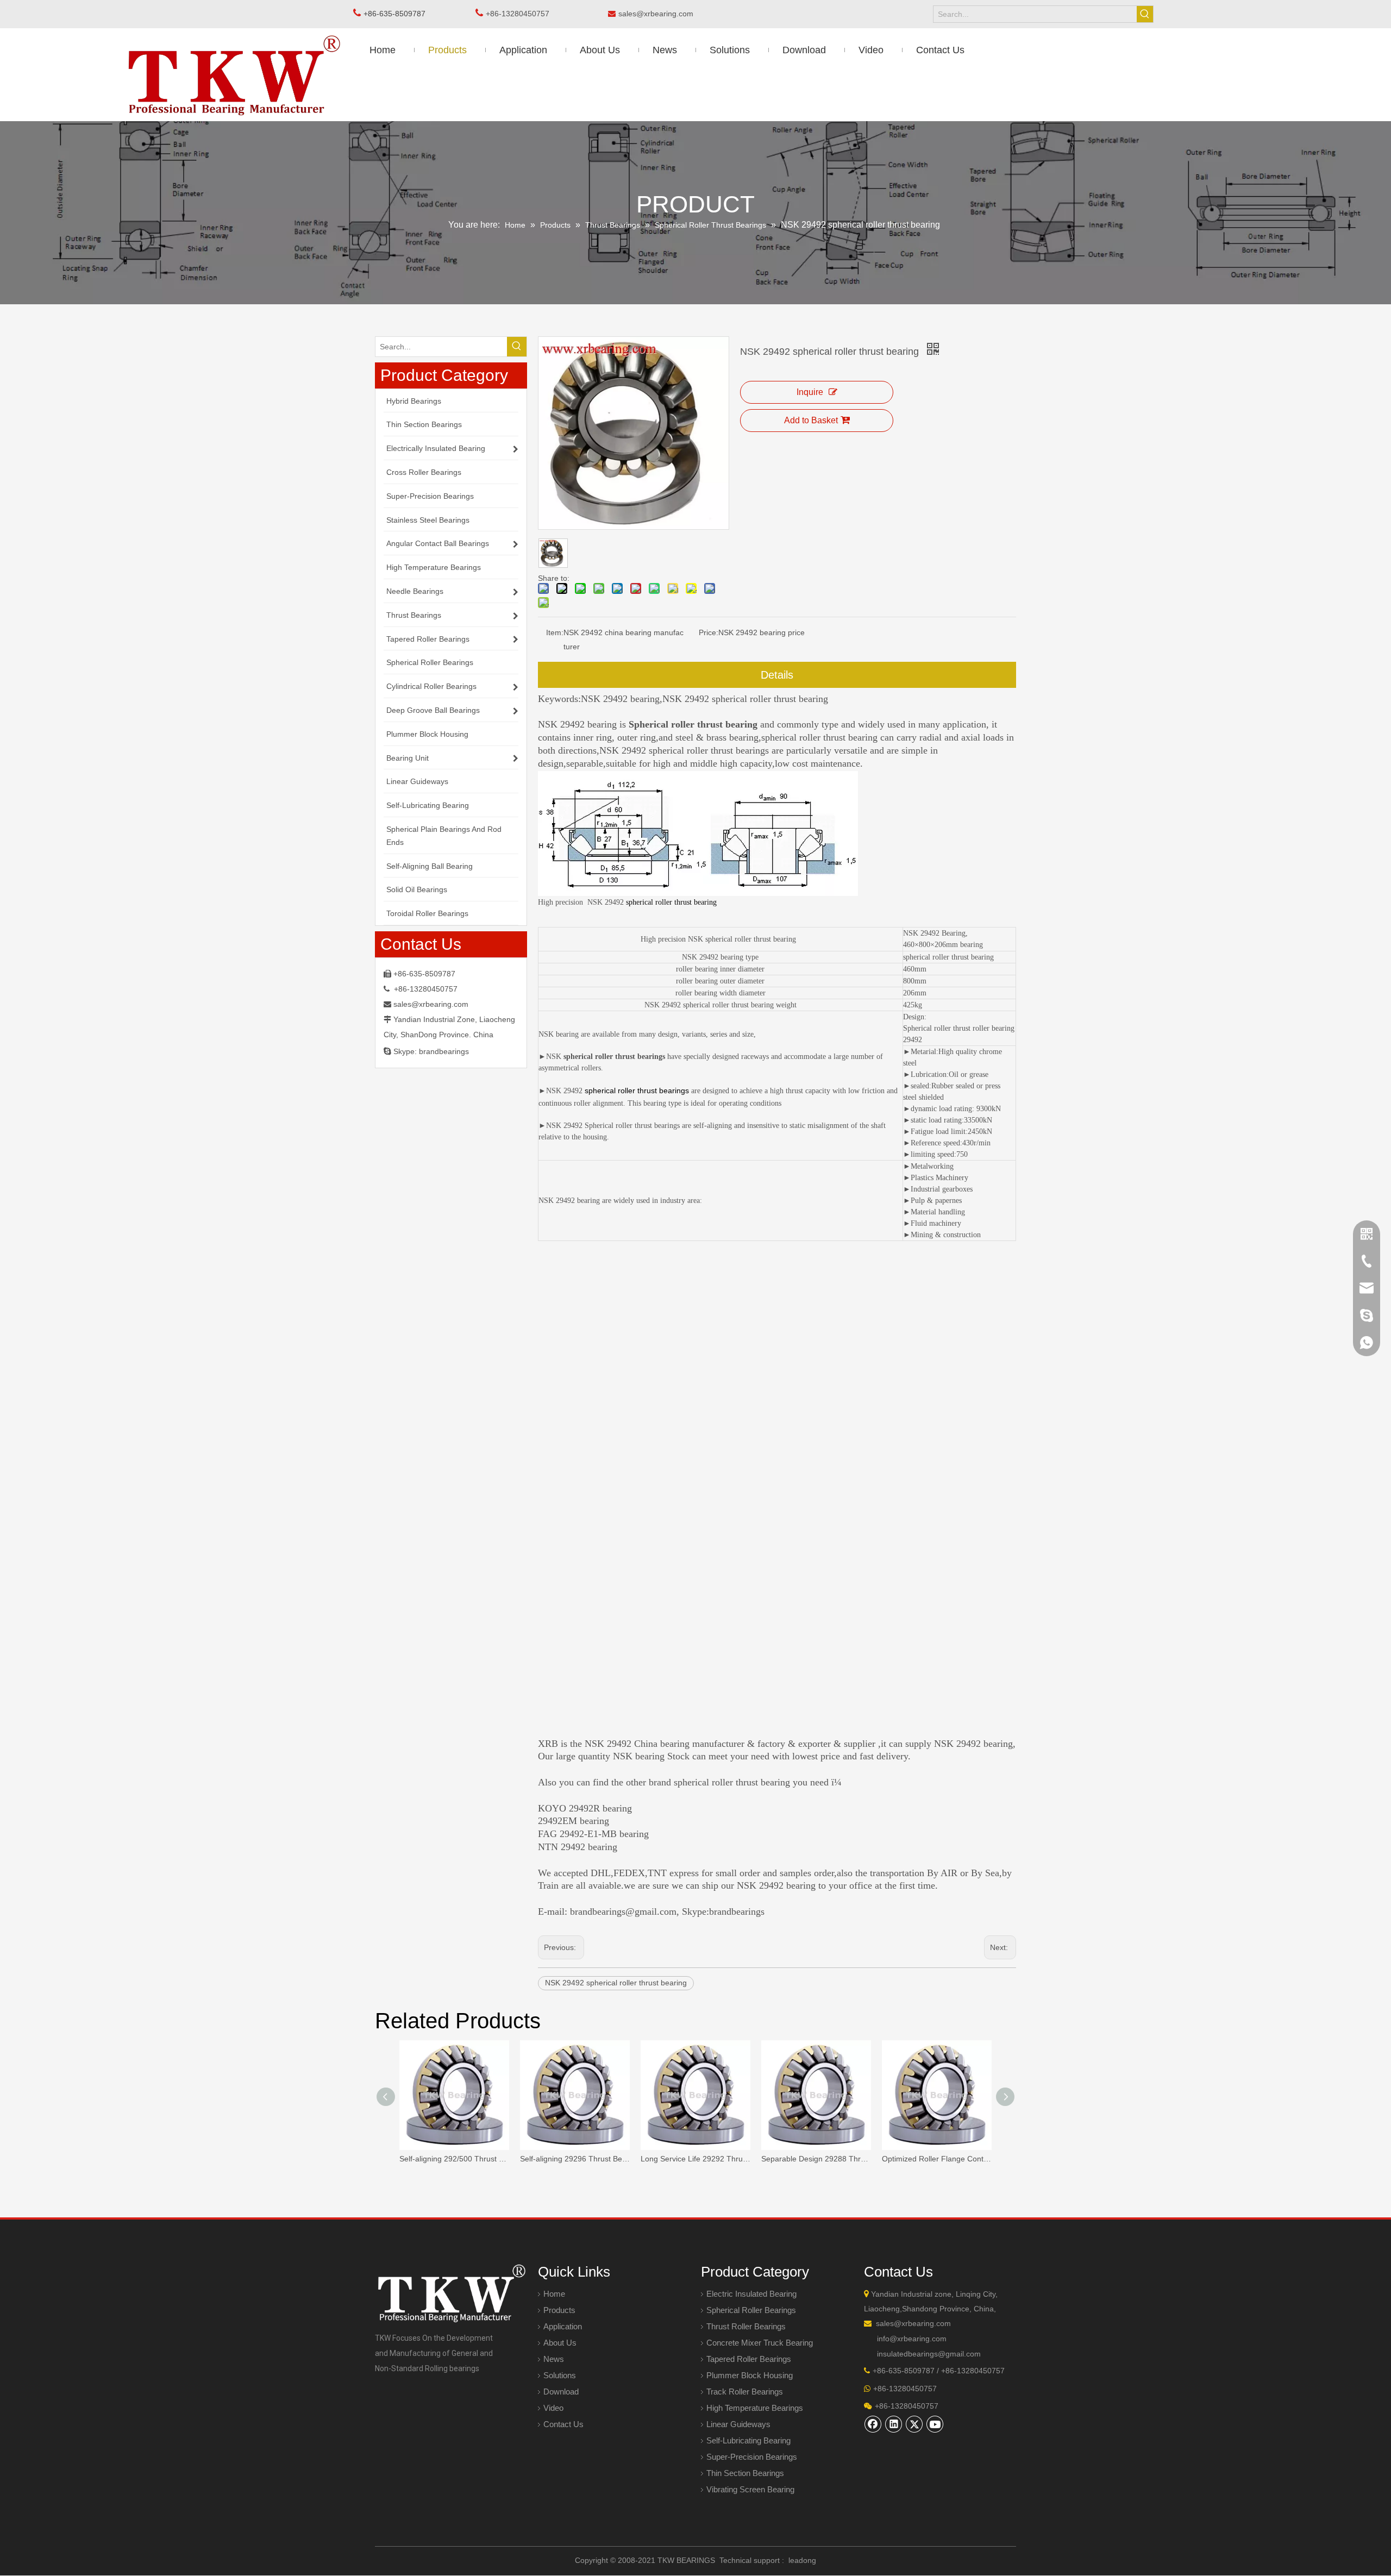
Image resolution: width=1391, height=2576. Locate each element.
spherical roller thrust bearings (637, 1090)
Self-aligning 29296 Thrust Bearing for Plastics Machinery (575, 2159)
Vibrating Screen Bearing (750, 2489)
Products (559, 2310)
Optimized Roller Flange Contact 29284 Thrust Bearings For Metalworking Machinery (937, 2159)
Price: (709, 632)
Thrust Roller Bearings (746, 2326)
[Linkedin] (894, 2424)
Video (553, 2408)
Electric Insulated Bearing (751, 2294)
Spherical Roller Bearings (751, 2310)
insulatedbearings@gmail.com (929, 2354)
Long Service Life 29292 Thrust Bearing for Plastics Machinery (695, 2159)
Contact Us (563, 2424)
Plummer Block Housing (750, 2375)
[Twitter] (914, 2424)
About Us (560, 2343)
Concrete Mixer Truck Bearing (760, 2343)
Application (563, 2326)
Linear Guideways (738, 2424)
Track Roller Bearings (745, 2392)
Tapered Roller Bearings (749, 2359)
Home (554, 2294)
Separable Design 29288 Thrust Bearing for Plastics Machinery (816, 2159)
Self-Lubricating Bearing (748, 2440)
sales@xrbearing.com (659, 14)
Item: (555, 632)
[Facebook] (873, 2424)
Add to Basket (811, 420)
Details (777, 675)
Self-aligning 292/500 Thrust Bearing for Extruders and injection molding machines (454, 2159)
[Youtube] (935, 2424)
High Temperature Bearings (755, 2408)
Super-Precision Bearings (752, 2457)
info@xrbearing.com (912, 2339)
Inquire (810, 392)
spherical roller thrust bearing (671, 902)
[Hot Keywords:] (1145, 14)
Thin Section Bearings (745, 2473)
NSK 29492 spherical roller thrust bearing (616, 1983)
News (554, 2359)
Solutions (560, 2375)
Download (561, 2392)
